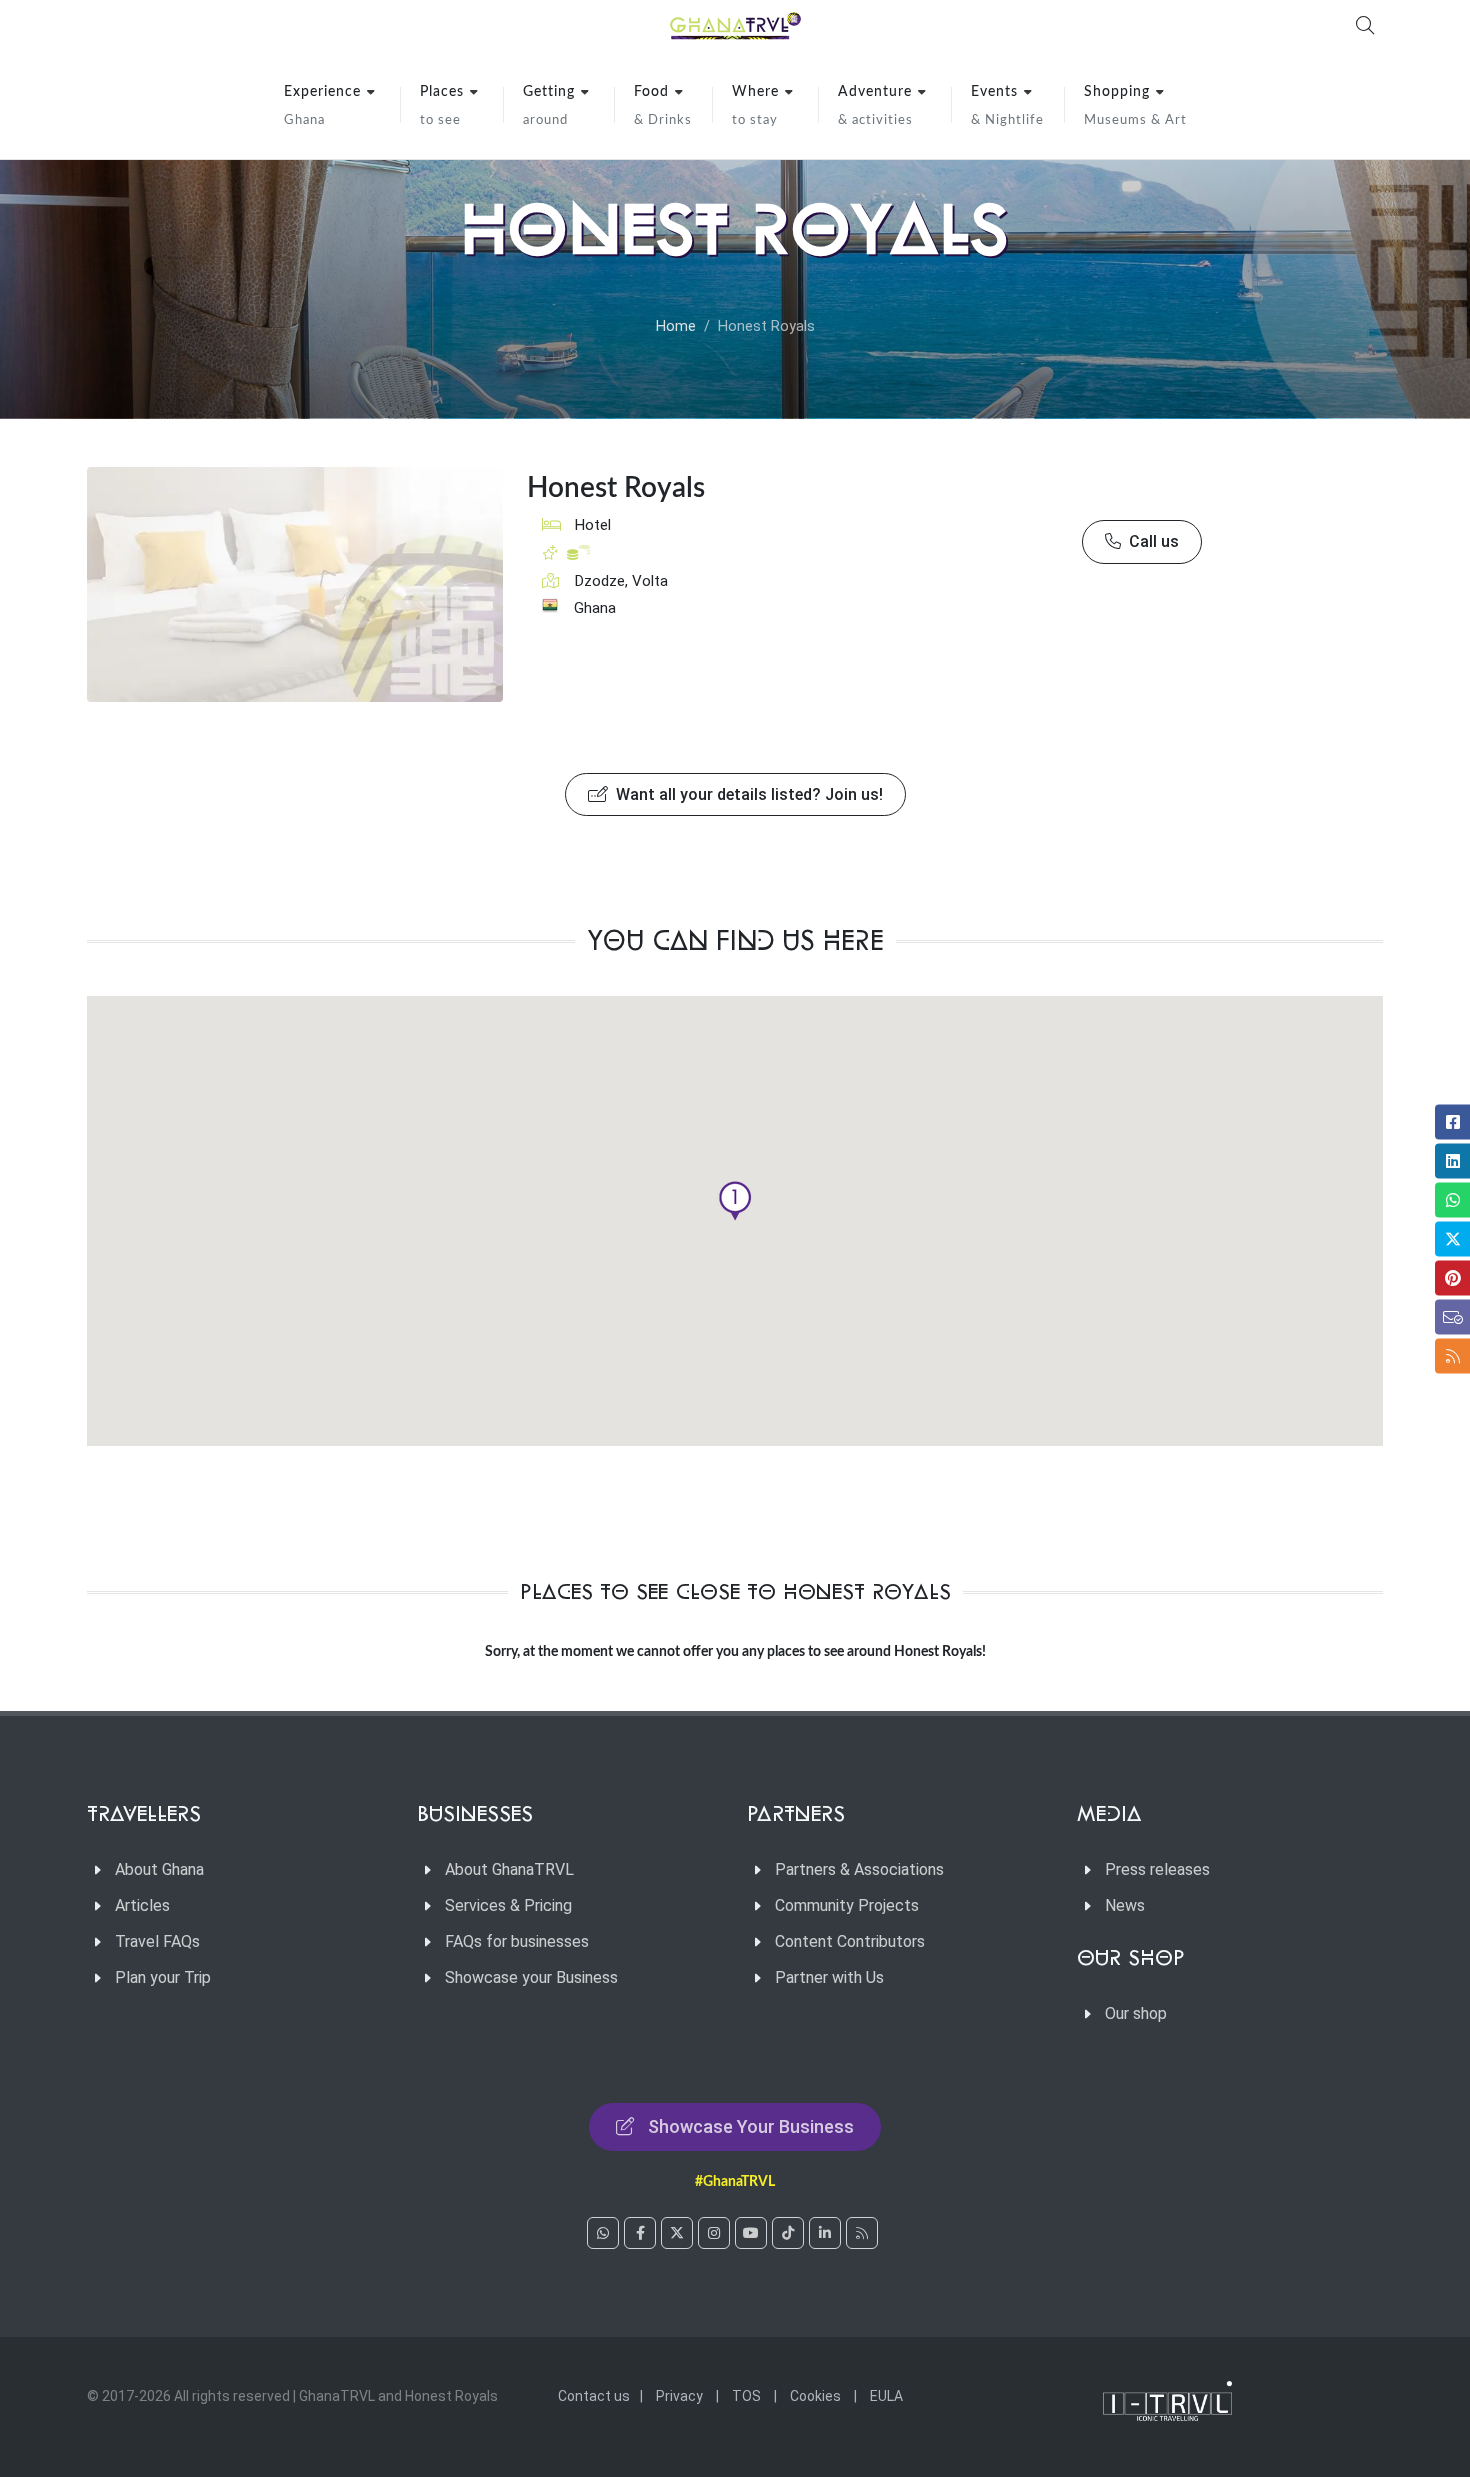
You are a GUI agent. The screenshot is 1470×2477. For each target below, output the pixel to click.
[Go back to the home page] (735, 25)
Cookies (815, 2396)
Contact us (594, 2396)
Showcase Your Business (751, 2126)
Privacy (679, 2396)
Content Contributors (850, 1941)
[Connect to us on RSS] (862, 2233)
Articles (142, 1905)
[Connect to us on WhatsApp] (603, 2233)
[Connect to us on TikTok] (788, 2233)
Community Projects (847, 1905)
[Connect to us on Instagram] (714, 2233)
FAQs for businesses (517, 1941)
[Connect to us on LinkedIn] (825, 2233)
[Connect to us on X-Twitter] (677, 2233)
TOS (746, 2396)
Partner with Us (829, 1977)
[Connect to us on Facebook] (640, 2233)
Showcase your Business (531, 1977)
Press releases (1157, 1869)
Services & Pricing (508, 1905)
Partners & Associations (859, 1869)
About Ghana (159, 1869)
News (1125, 1905)
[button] (735, 1201)
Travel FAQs (157, 1941)
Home (676, 326)
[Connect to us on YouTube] (751, 2233)
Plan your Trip (163, 1977)
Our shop (1136, 2013)
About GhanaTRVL (509, 1869)
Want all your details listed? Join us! (747, 794)
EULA (886, 2396)
